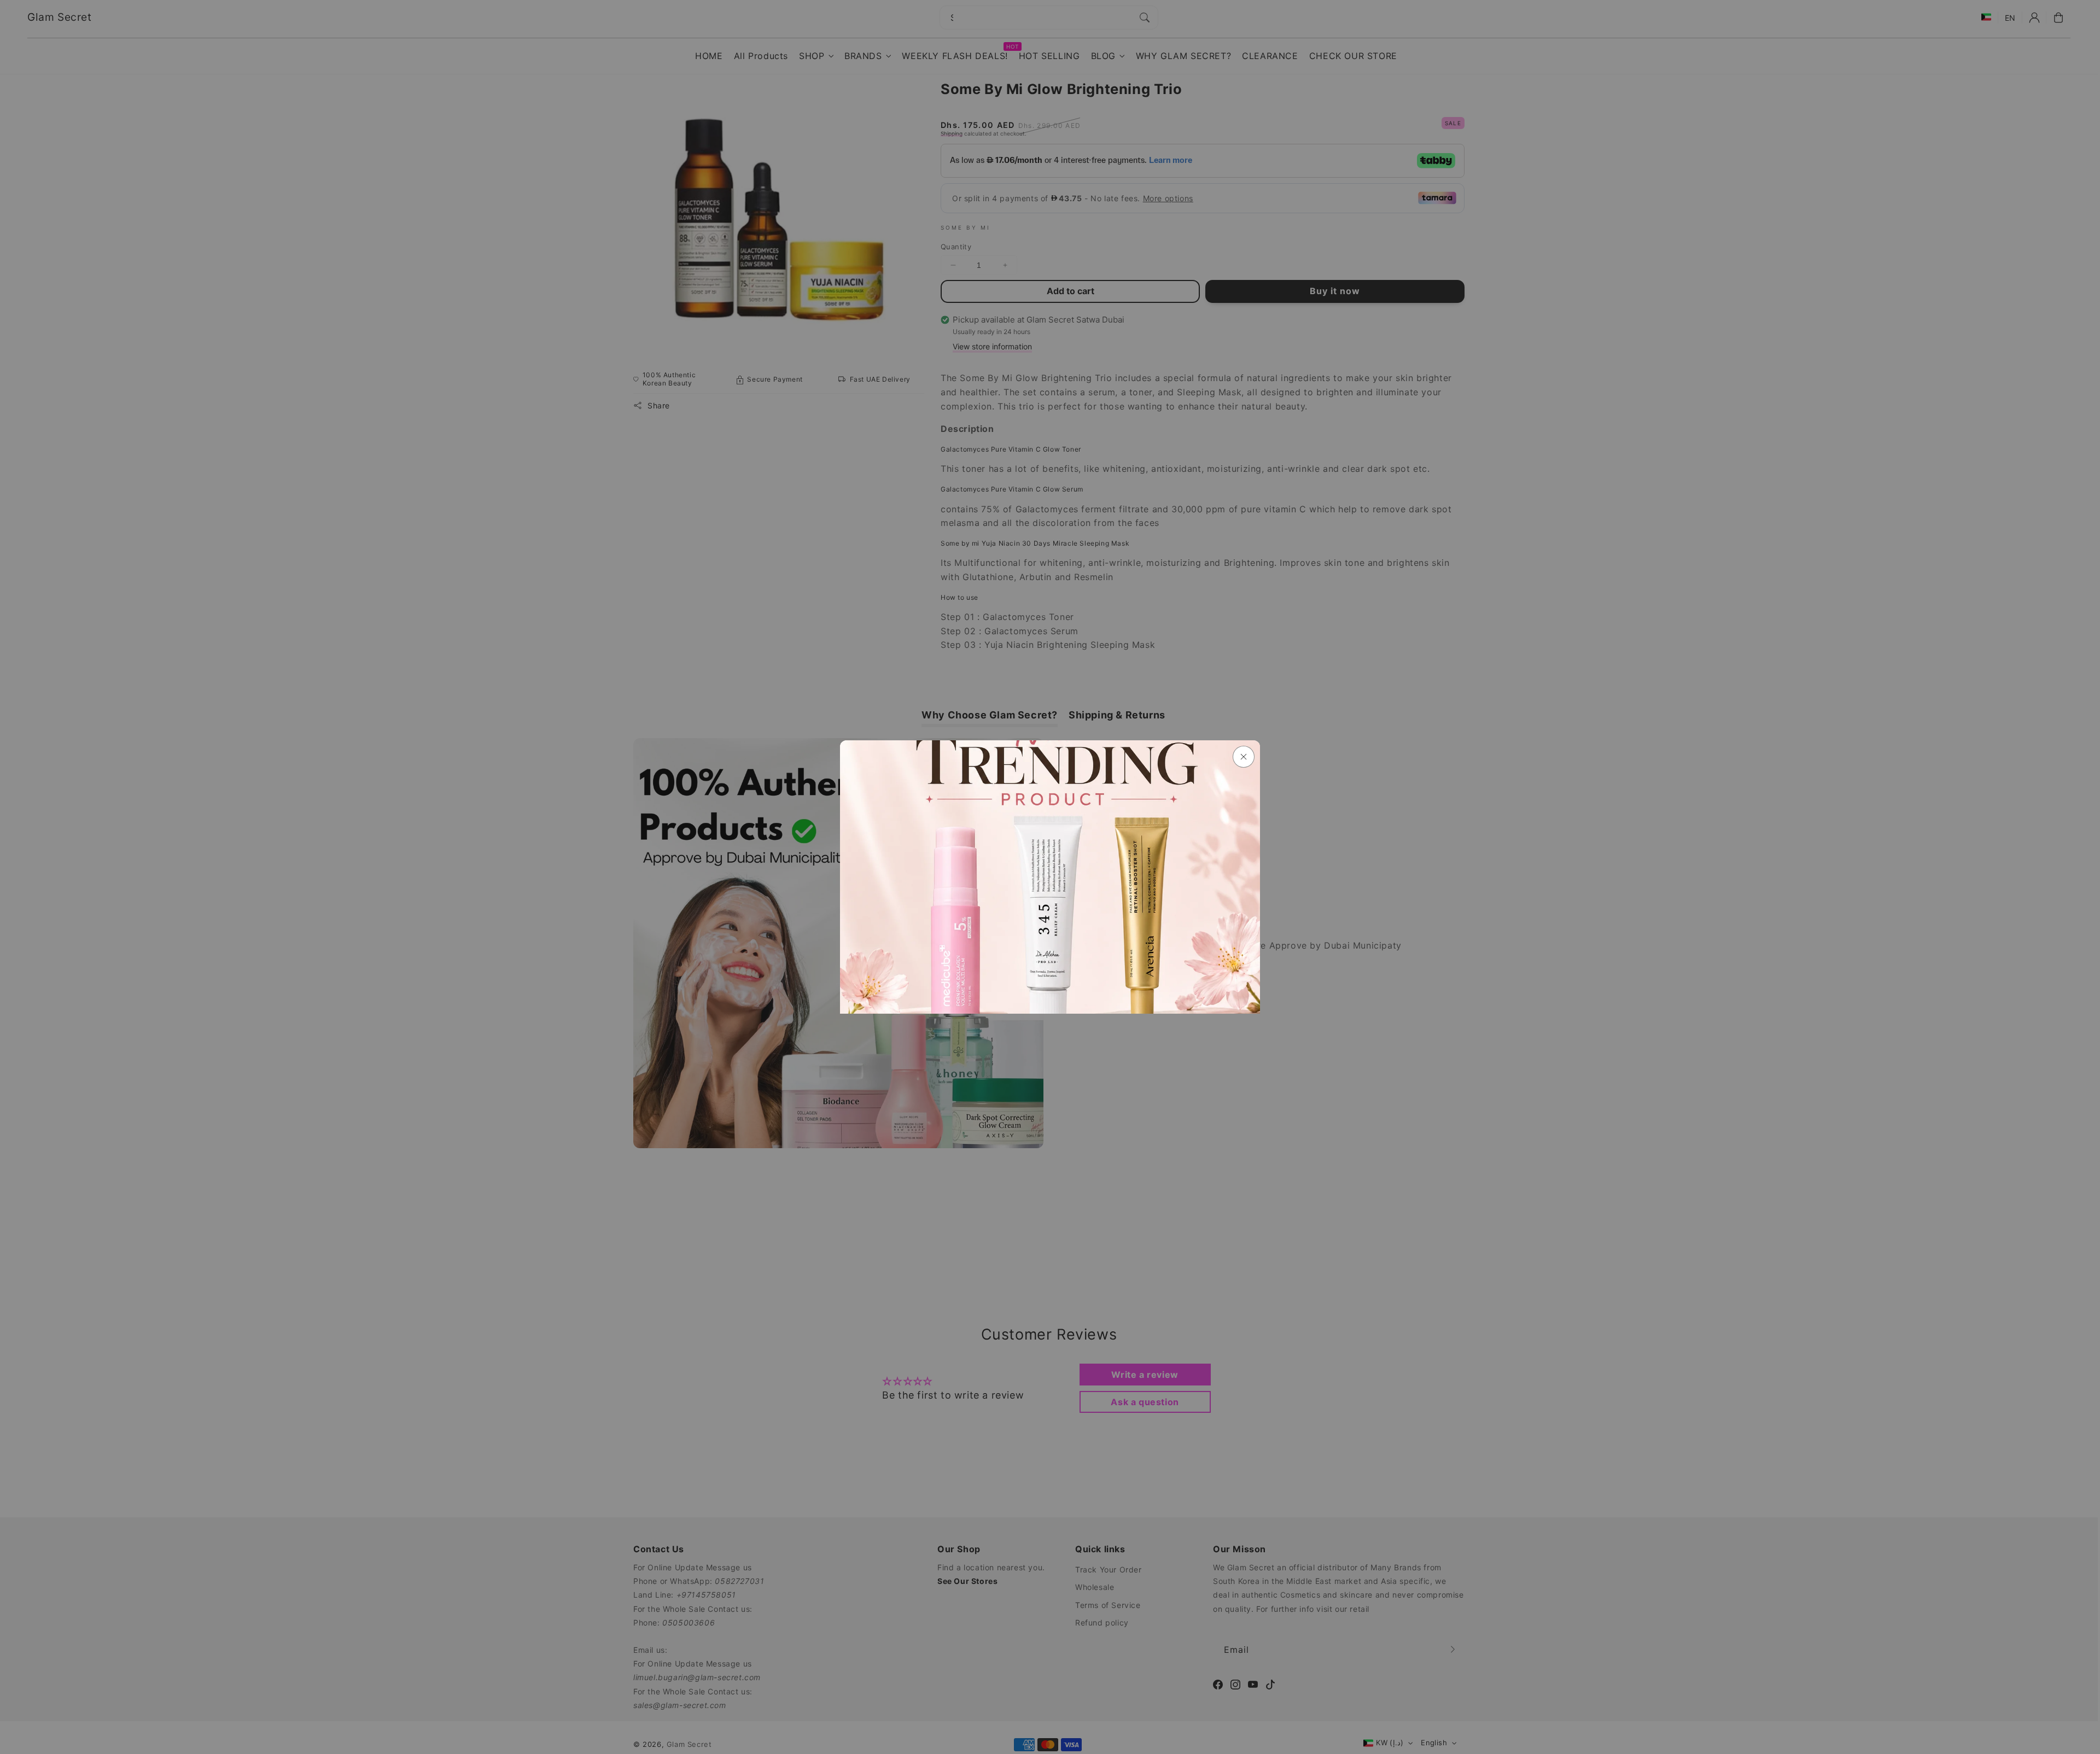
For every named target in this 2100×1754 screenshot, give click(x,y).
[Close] (1244, 757)
